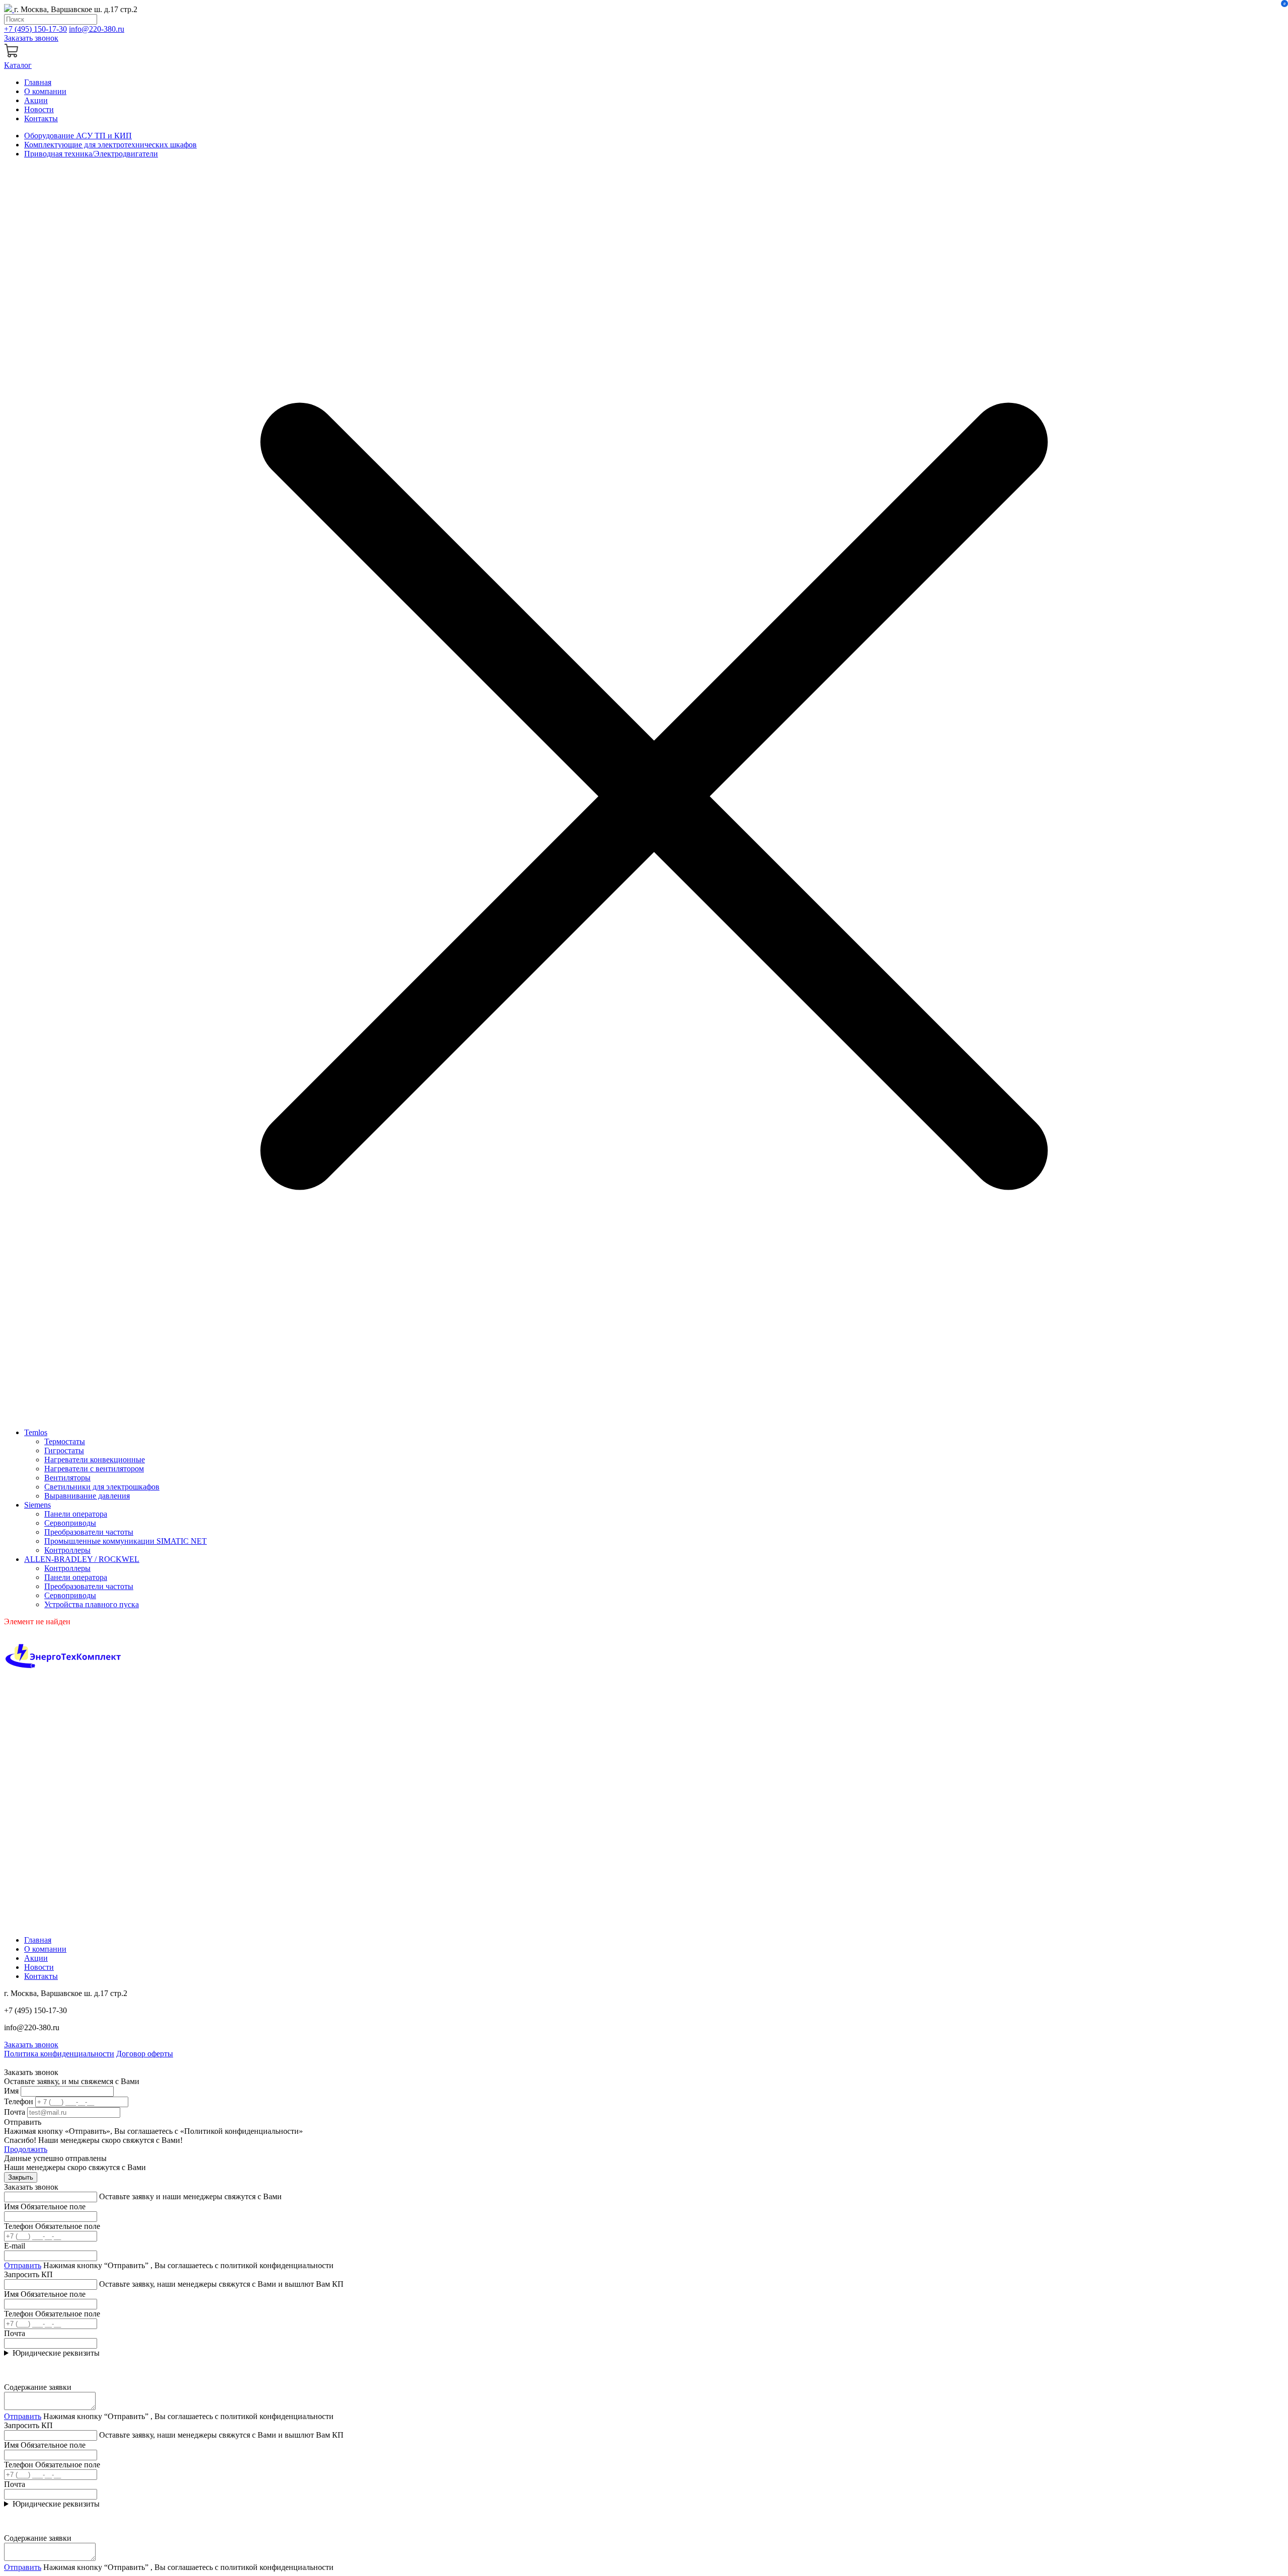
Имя (11, 2091)
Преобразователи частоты (89, 1532)
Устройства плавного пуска (92, 1604)
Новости (39, 109)
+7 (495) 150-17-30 (35, 29)
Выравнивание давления (87, 1496)
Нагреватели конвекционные (95, 1460)
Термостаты (65, 1441)
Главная (38, 82)
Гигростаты (64, 1450)
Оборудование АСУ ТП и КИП (78, 136)
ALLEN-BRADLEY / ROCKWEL (82, 1559)
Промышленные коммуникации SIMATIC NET (126, 1541)
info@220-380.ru (97, 29)
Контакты (41, 118)
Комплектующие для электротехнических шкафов (110, 145)
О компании (45, 91)
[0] (12, 56)
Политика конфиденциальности (59, 2054)
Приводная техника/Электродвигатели (91, 154)
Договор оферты (145, 2054)
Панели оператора (76, 1514)
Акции (36, 100)
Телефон (19, 2101)
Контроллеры (67, 1550)
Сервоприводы (70, 1523)
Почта (15, 2112)
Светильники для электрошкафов (102, 1487)
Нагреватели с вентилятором (94, 1469)
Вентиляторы (67, 1478)
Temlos (36, 1432)
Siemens (37, 1505)
